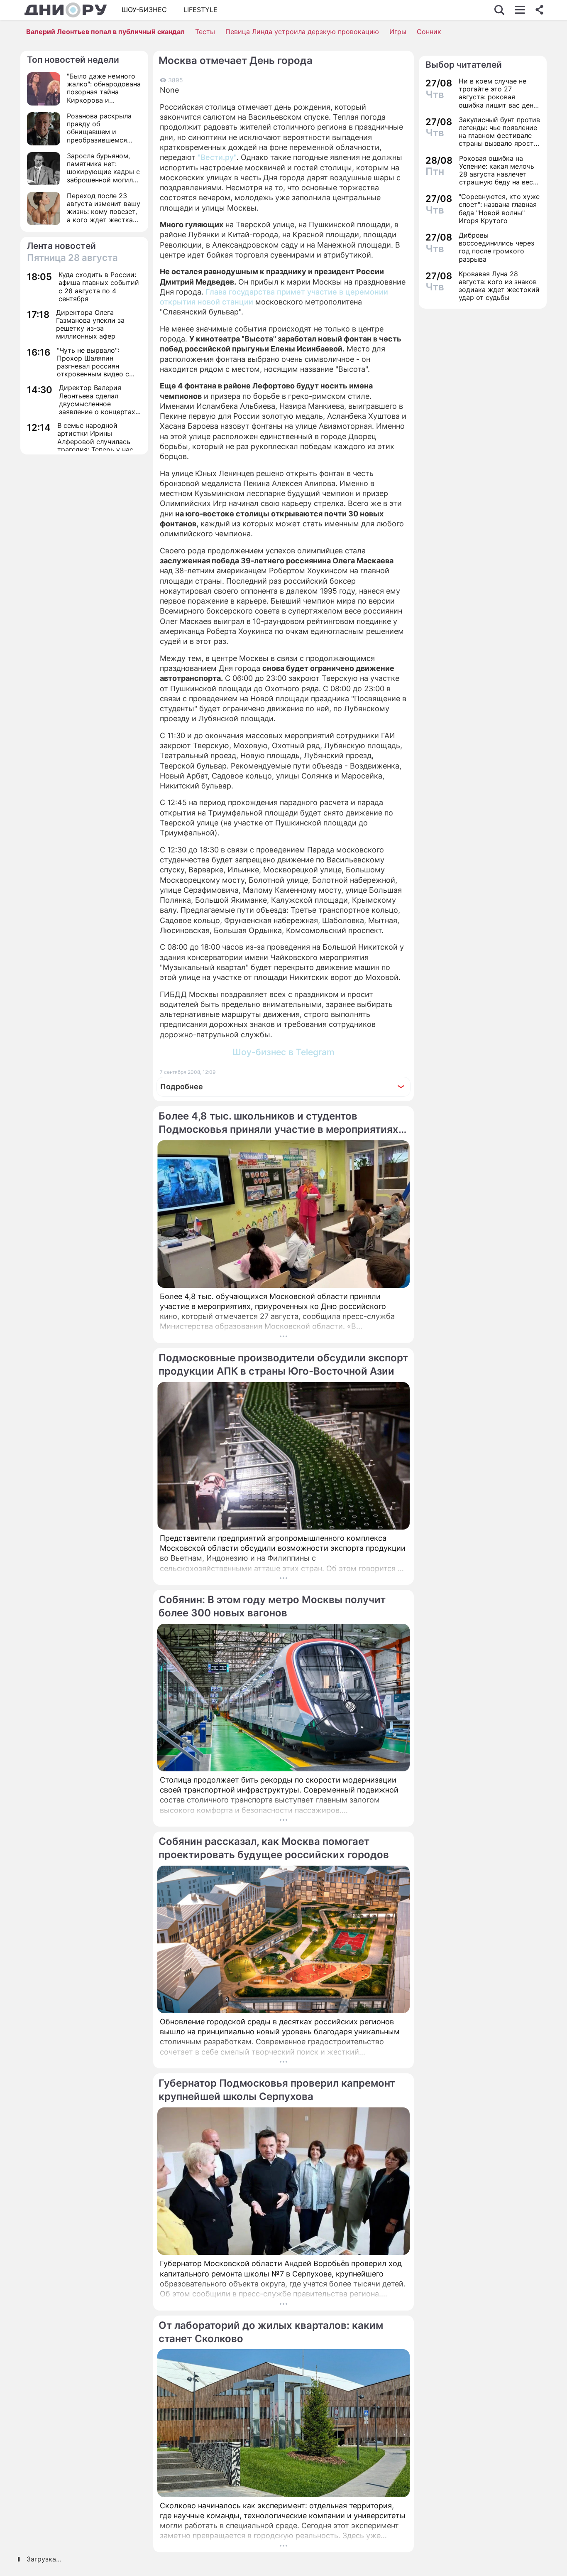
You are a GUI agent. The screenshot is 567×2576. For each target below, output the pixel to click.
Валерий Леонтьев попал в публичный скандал (105, 32)
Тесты (205, 32)
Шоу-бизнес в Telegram (283, 1052)
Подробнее (182, 1087)
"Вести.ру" (217, 157)
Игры (398, 32)
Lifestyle (200, 10)
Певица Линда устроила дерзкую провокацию (302, 32)
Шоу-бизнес (144, 10)
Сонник (429, 32)
